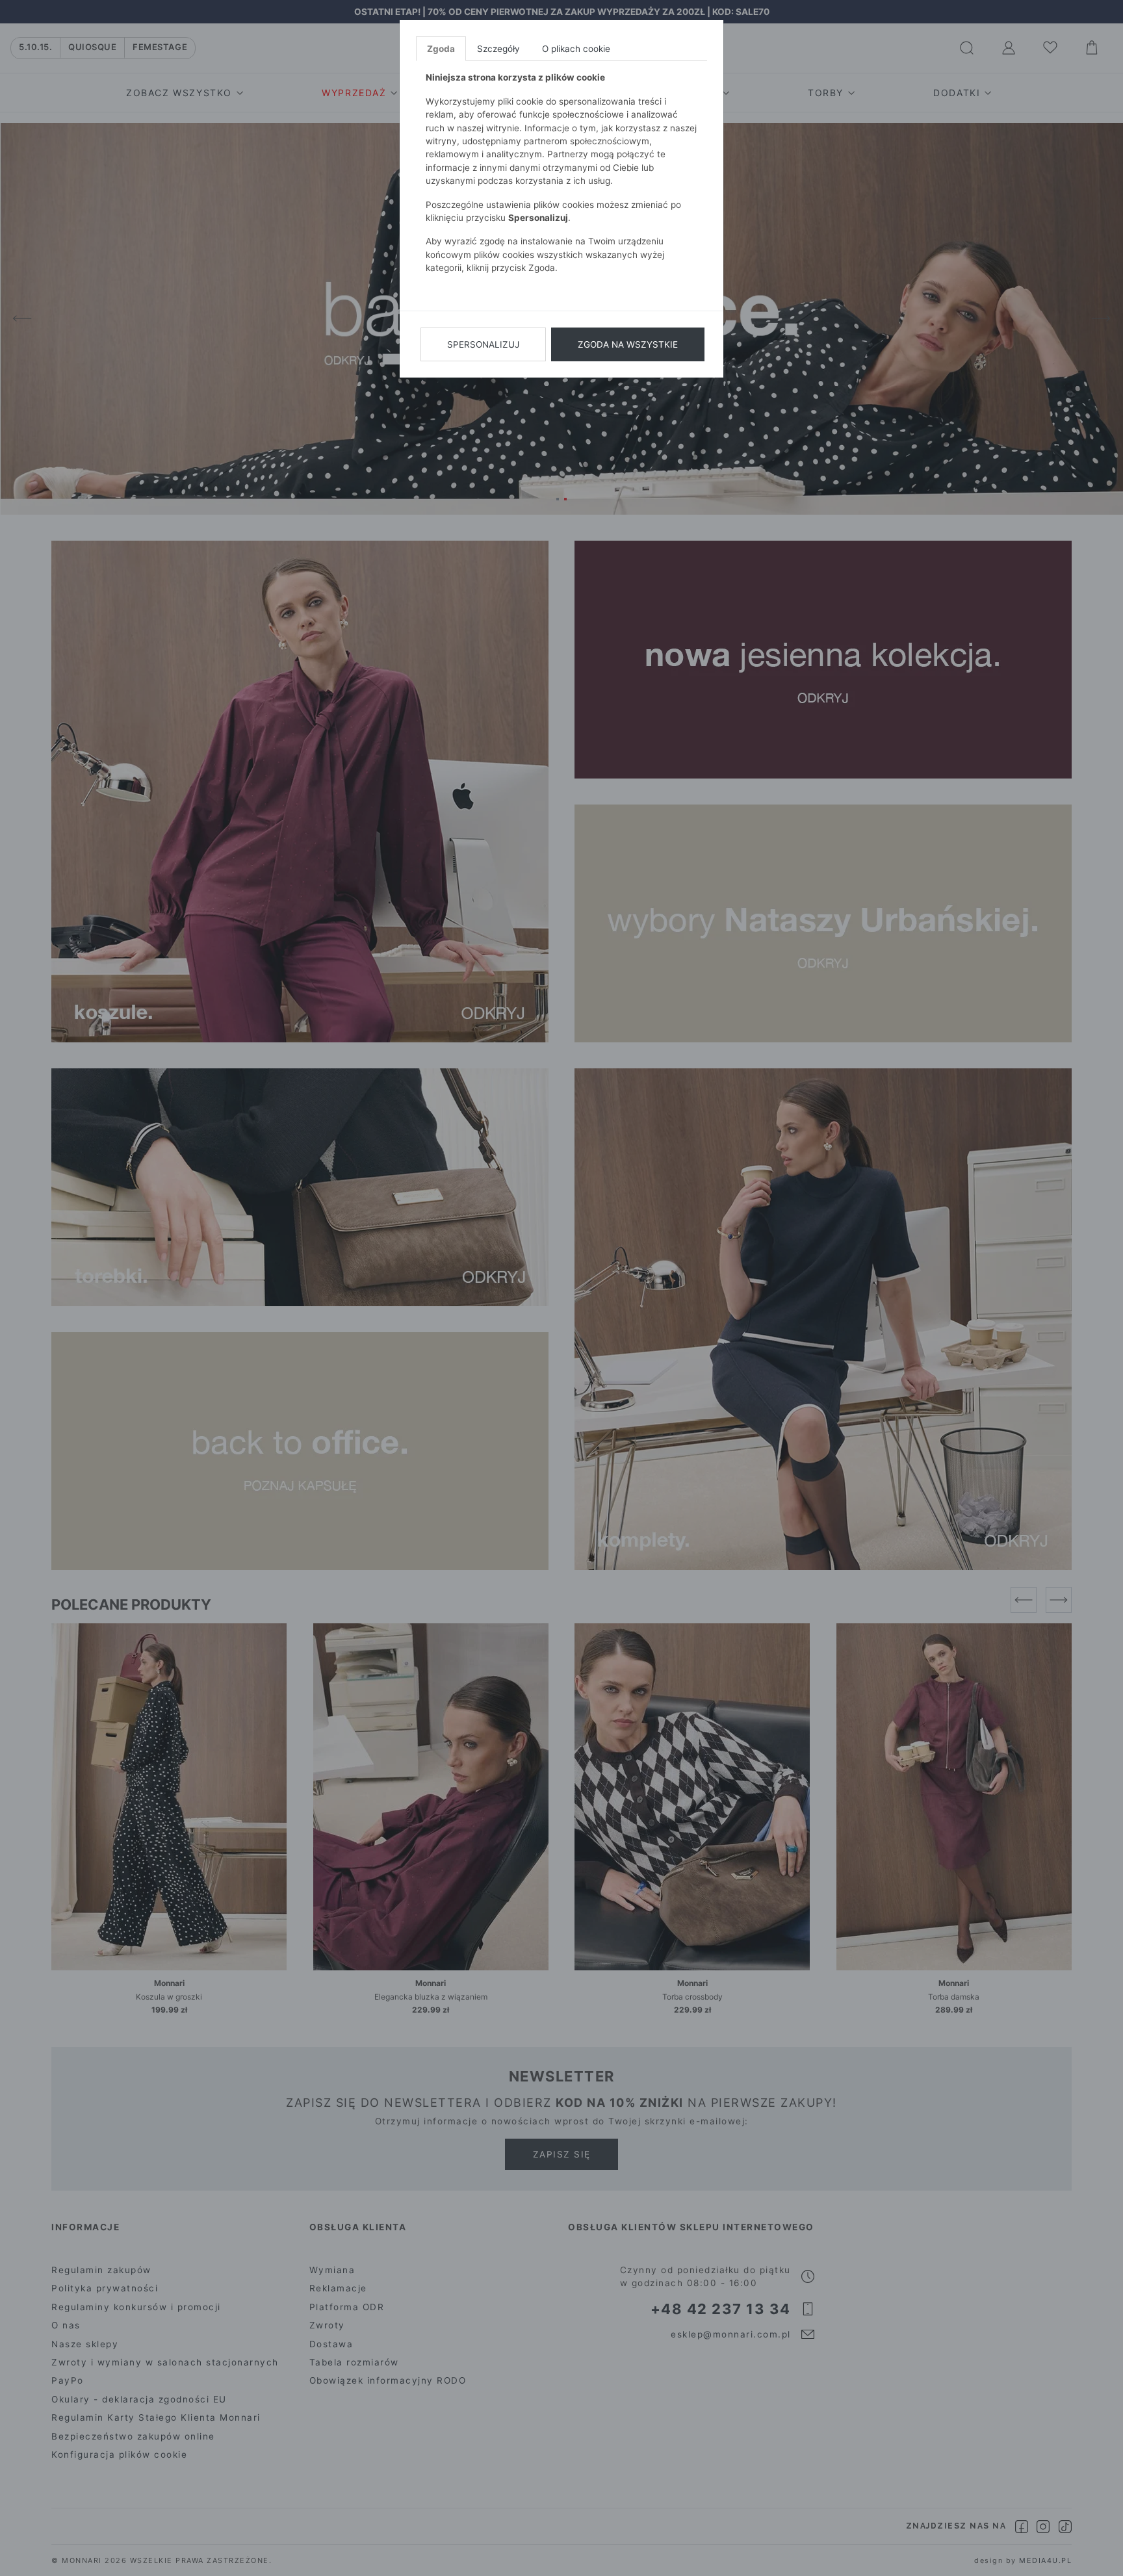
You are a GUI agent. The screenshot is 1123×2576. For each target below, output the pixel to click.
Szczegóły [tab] (498, 49)
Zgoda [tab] (441, 49)
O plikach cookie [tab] (576, 49)
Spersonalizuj (483, 344)
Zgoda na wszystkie (628, 344)
